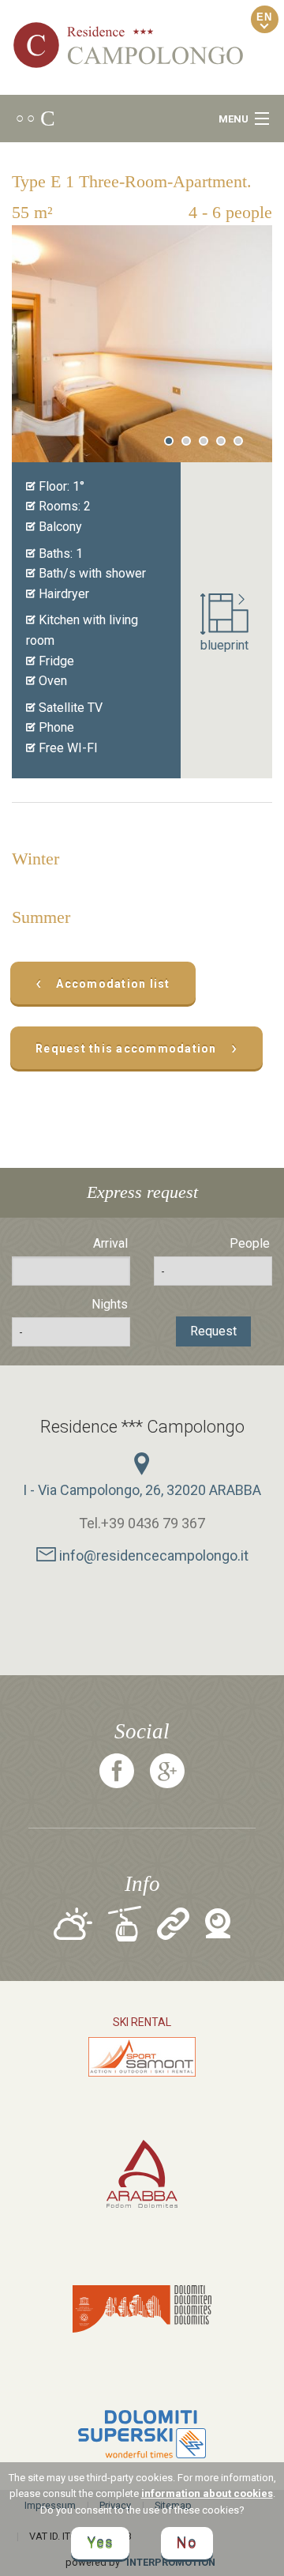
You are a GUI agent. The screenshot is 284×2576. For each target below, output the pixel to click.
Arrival (110, 1243)
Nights (110, 1304)
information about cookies (207, 2493)
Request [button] (213, 1331)
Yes (100, 2543)
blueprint (224, 645)
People (250, 1243)
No (187, 2543)
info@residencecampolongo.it (152, 1555)
